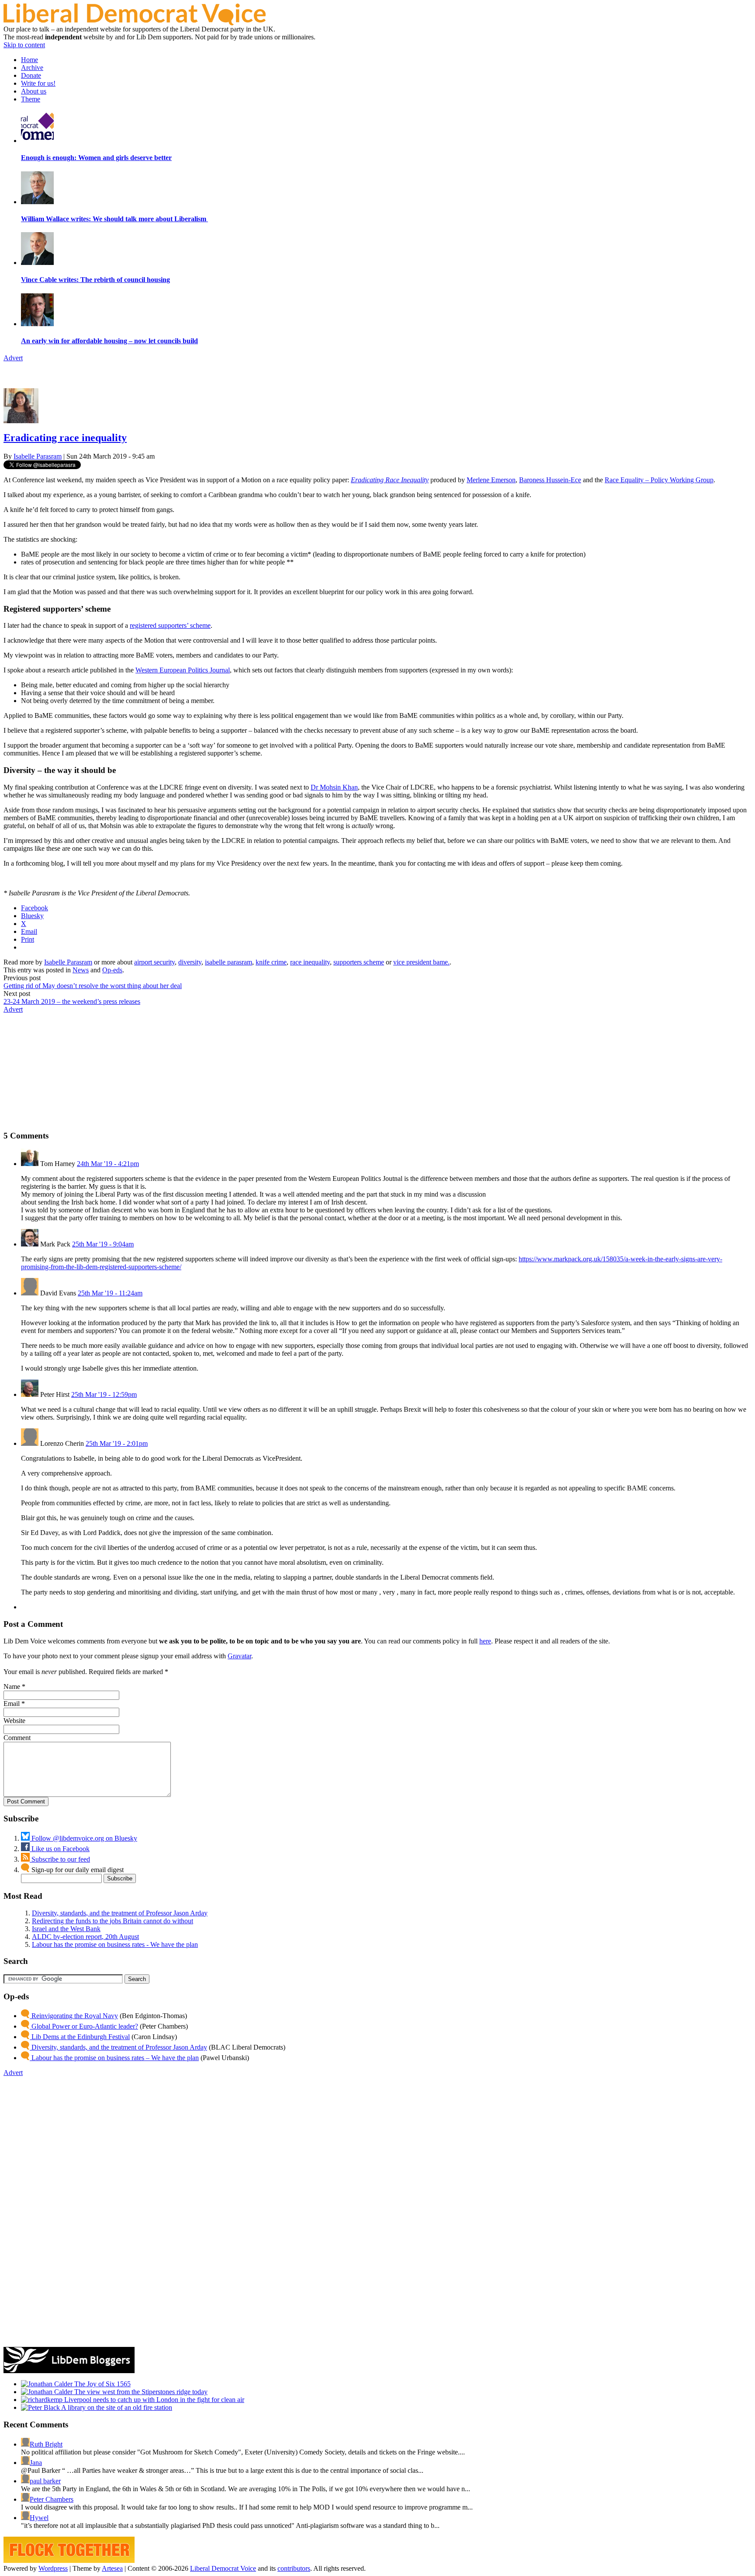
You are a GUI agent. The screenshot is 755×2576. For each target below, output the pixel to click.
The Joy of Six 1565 (102, 2384)
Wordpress (53, 2568)
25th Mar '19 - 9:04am (103, 1244)
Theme (31, 99)
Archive (32, 68)
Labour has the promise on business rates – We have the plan (114, 2058)
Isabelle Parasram (38, 456)
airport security (154, 962)
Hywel (39, 2518)
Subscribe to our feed (60, 1859)
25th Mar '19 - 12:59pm (104, 1394)
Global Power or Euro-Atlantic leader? (84, 2026)
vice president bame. (421, 962)
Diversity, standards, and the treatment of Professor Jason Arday (120, 1913)
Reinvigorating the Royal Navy (74, 2016)
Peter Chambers (52, 2499)
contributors (294, 2568)
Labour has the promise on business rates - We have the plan (115, 1944)
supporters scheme (359, 962)
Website (14, 1721)
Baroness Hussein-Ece (550, 480)
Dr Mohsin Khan (334, 787)
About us (34, 91)
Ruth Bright (46, 2444)
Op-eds (112, 970)
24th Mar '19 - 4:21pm (108, 1164)
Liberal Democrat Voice (223, 2568)
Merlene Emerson (491, 480)
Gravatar (239, 1656)
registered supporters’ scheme (170, 625)
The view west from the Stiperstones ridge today (140, 2392)
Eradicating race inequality (65, 438)
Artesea (112, 2568)
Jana (36, 2463)
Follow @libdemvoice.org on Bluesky (83, 1838)
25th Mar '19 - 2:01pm (117, 1443)
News (81, 970)
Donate (31, 75)
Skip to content (24, 45)
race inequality (310, 962)
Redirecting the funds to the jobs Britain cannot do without (113, 1921)
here (485, 1641)
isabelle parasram (229, 962)
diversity (190, 962)
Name (12, 1687)
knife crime (271, 962)
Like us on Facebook (60, 1849)
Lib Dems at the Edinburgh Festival (80, 2037)
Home (29, 60)
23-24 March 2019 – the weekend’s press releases (72, 1001)
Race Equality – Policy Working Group (659, 480)
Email (12, 1704)
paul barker (45, 2481)
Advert (13, 358)
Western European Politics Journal (183, 670)
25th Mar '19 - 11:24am (110, 1293)
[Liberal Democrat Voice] (135, 23)
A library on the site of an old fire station (116, 2407)
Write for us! (38, 83)
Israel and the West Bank (66, 1929)
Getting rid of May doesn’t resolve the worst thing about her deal (93, 986)
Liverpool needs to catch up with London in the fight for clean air (153, 2400)
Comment (17, 1738)
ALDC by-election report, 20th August (85, 1937)
